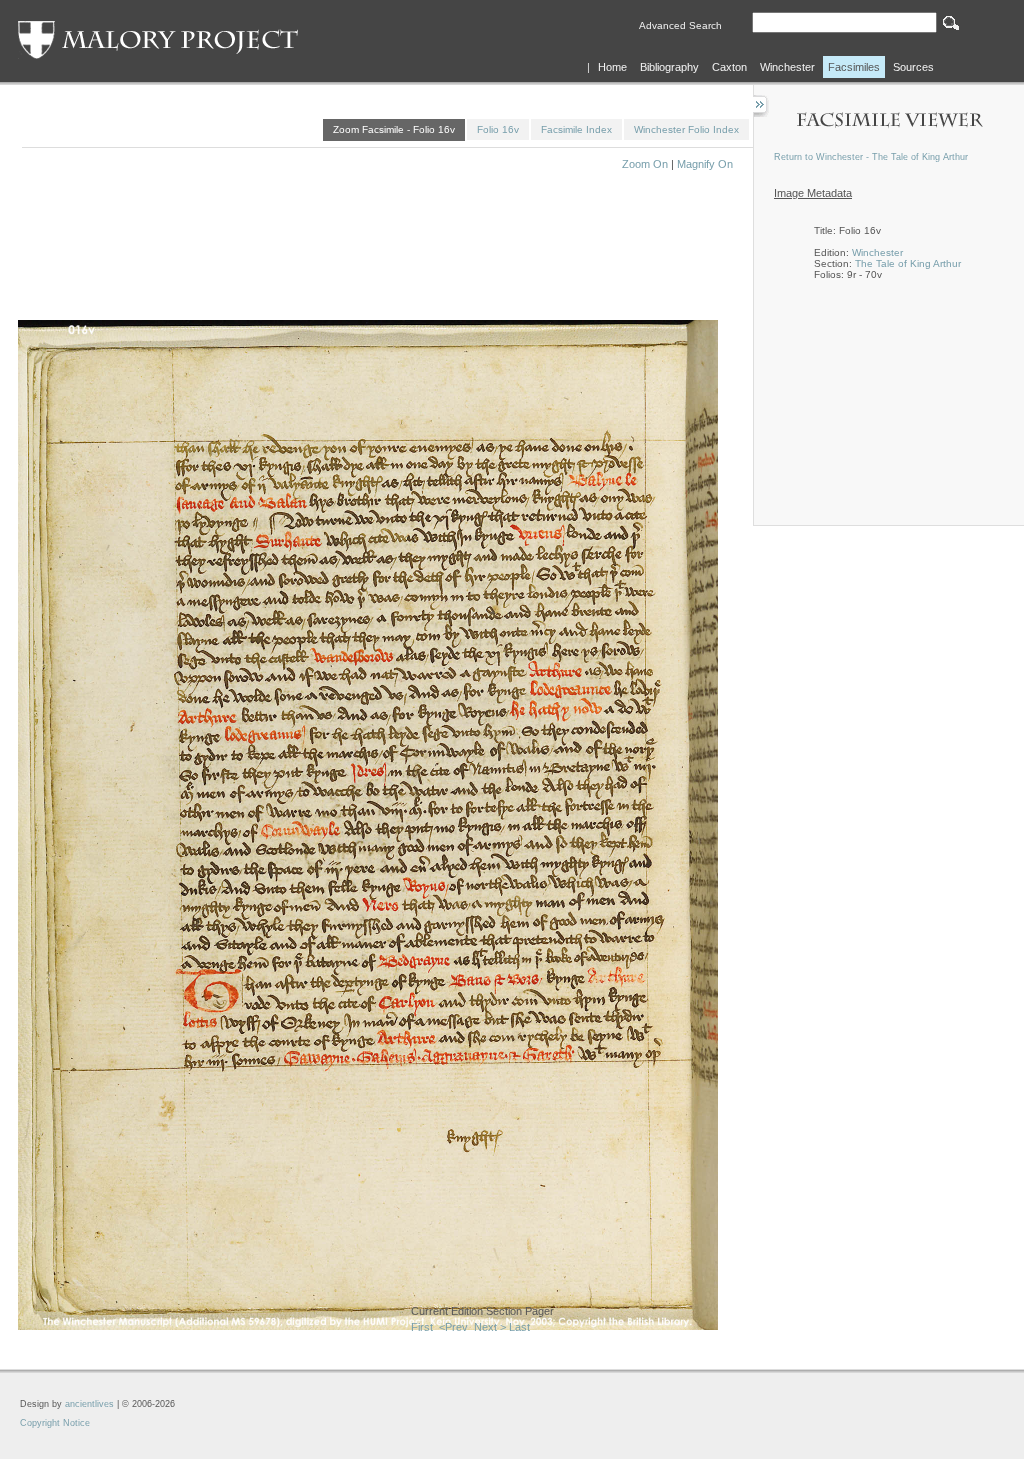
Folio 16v (498, 129)
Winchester (787, 67)
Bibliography (669, 67)
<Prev (453, 1327)
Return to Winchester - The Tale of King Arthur (871, 157)
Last (519, 1327)
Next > (490, 1327)
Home (612, 67)
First (422, 1327)
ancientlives (89, 1404)
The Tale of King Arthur (908, 263)
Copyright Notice (55, 1423)
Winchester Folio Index (686, 129)
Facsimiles (854, 67)
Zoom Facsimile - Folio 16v (394, 129)
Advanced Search (680, 25)
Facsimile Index (576, 129)
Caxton (729, 67)
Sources (913, 67)
